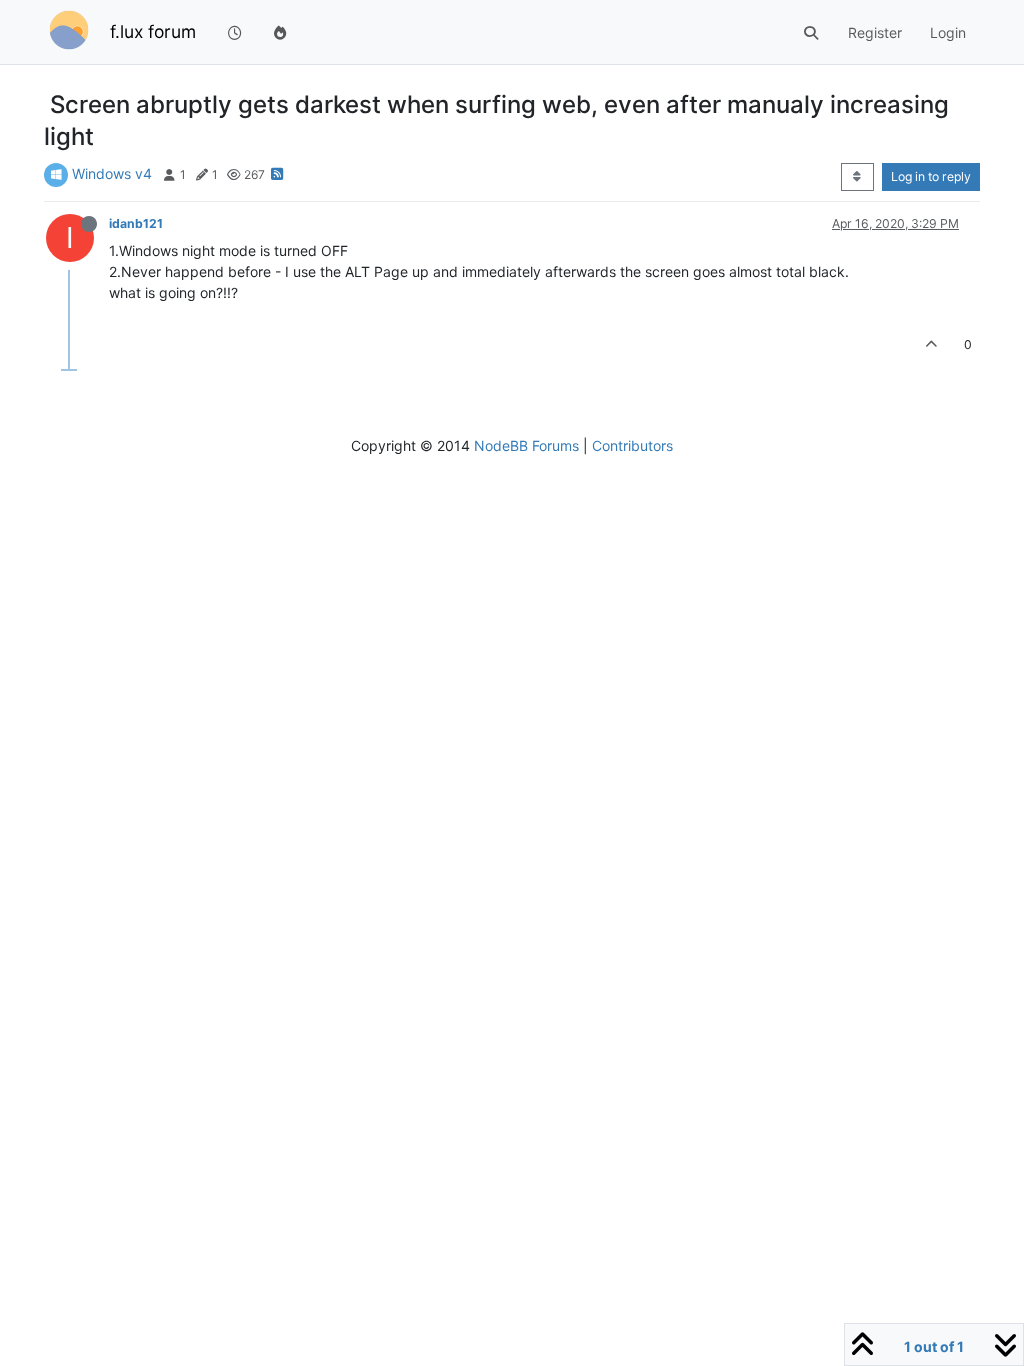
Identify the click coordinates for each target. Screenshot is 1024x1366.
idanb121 (136, 223)
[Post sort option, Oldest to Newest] (857, 177)
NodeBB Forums (526, 445)
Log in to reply (931, 176)
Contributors (632, 445)
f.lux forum (153, 31)
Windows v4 (112, 173)
